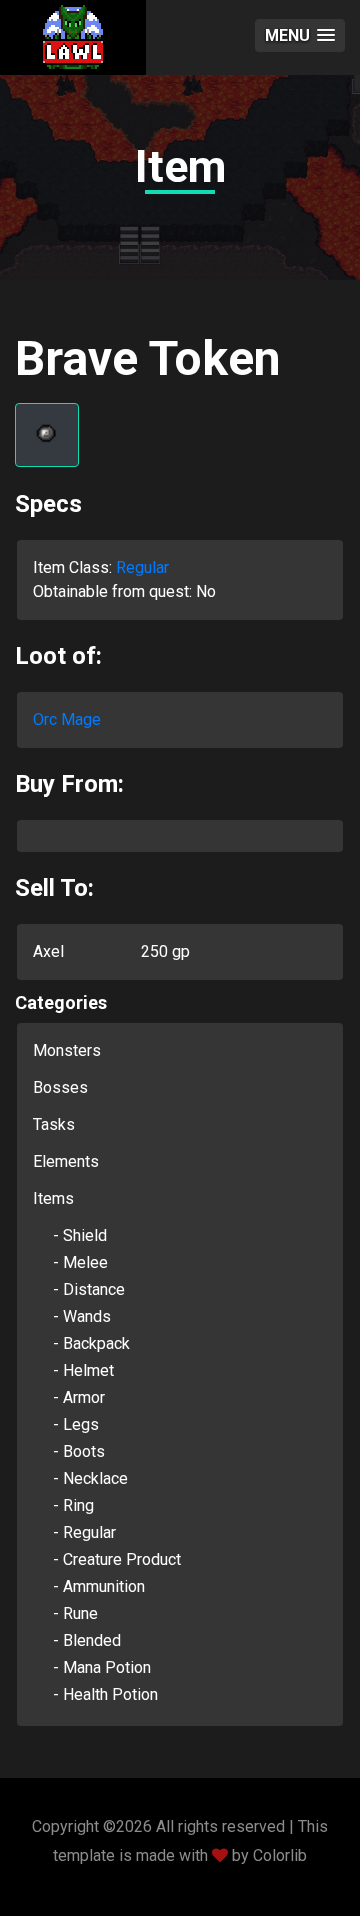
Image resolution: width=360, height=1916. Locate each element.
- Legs (76, 1424)
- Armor (79, 1397)
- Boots (79, 1451)
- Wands (82, 1316)
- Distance (89, 1289)
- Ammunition (99, 1586)
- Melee (80, 1262)
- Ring (73, 1505)
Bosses (60, 1087)
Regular (142, 567)
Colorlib (280, 1855)
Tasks (54, 1124)
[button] (300, 35)
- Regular (84, 1532)
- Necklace (90, 1478)
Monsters (67, 1050)
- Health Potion (105, 1694)
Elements (66, 1161)
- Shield (80, 1235)
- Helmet (83, 1370)
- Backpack (91, 1343)
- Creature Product (117, 1559)
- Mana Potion (102, 1667)
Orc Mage (67, 719)
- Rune (75, 1613)
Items (53, 1198)
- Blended (87, 1640)
